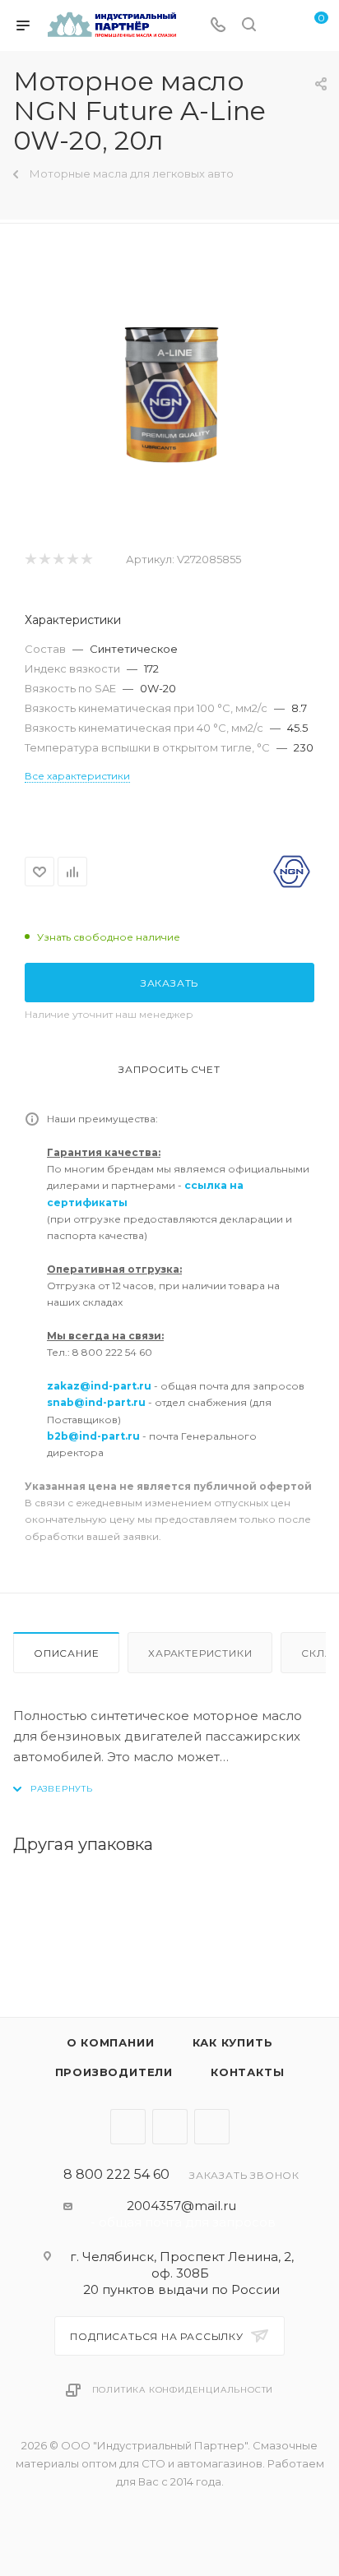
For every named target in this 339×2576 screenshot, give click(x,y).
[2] (44, 560)
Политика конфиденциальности (183, 2390)
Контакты (247, 2072)
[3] (58, 560)
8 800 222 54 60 (116, 2175)
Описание (66, 1653)
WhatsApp (212, 2127)
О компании (111, 2042)
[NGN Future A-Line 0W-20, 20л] (169, 387)
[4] (72, 560)
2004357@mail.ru (181, 2206)
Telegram (128, 2127)
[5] (86, 560)
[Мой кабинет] (280, 26)
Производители (114, 2072)
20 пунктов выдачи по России (181, 2289)
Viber (170, 2127)
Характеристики (200, 1653)
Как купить (233, 2042)
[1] (30, 560)
